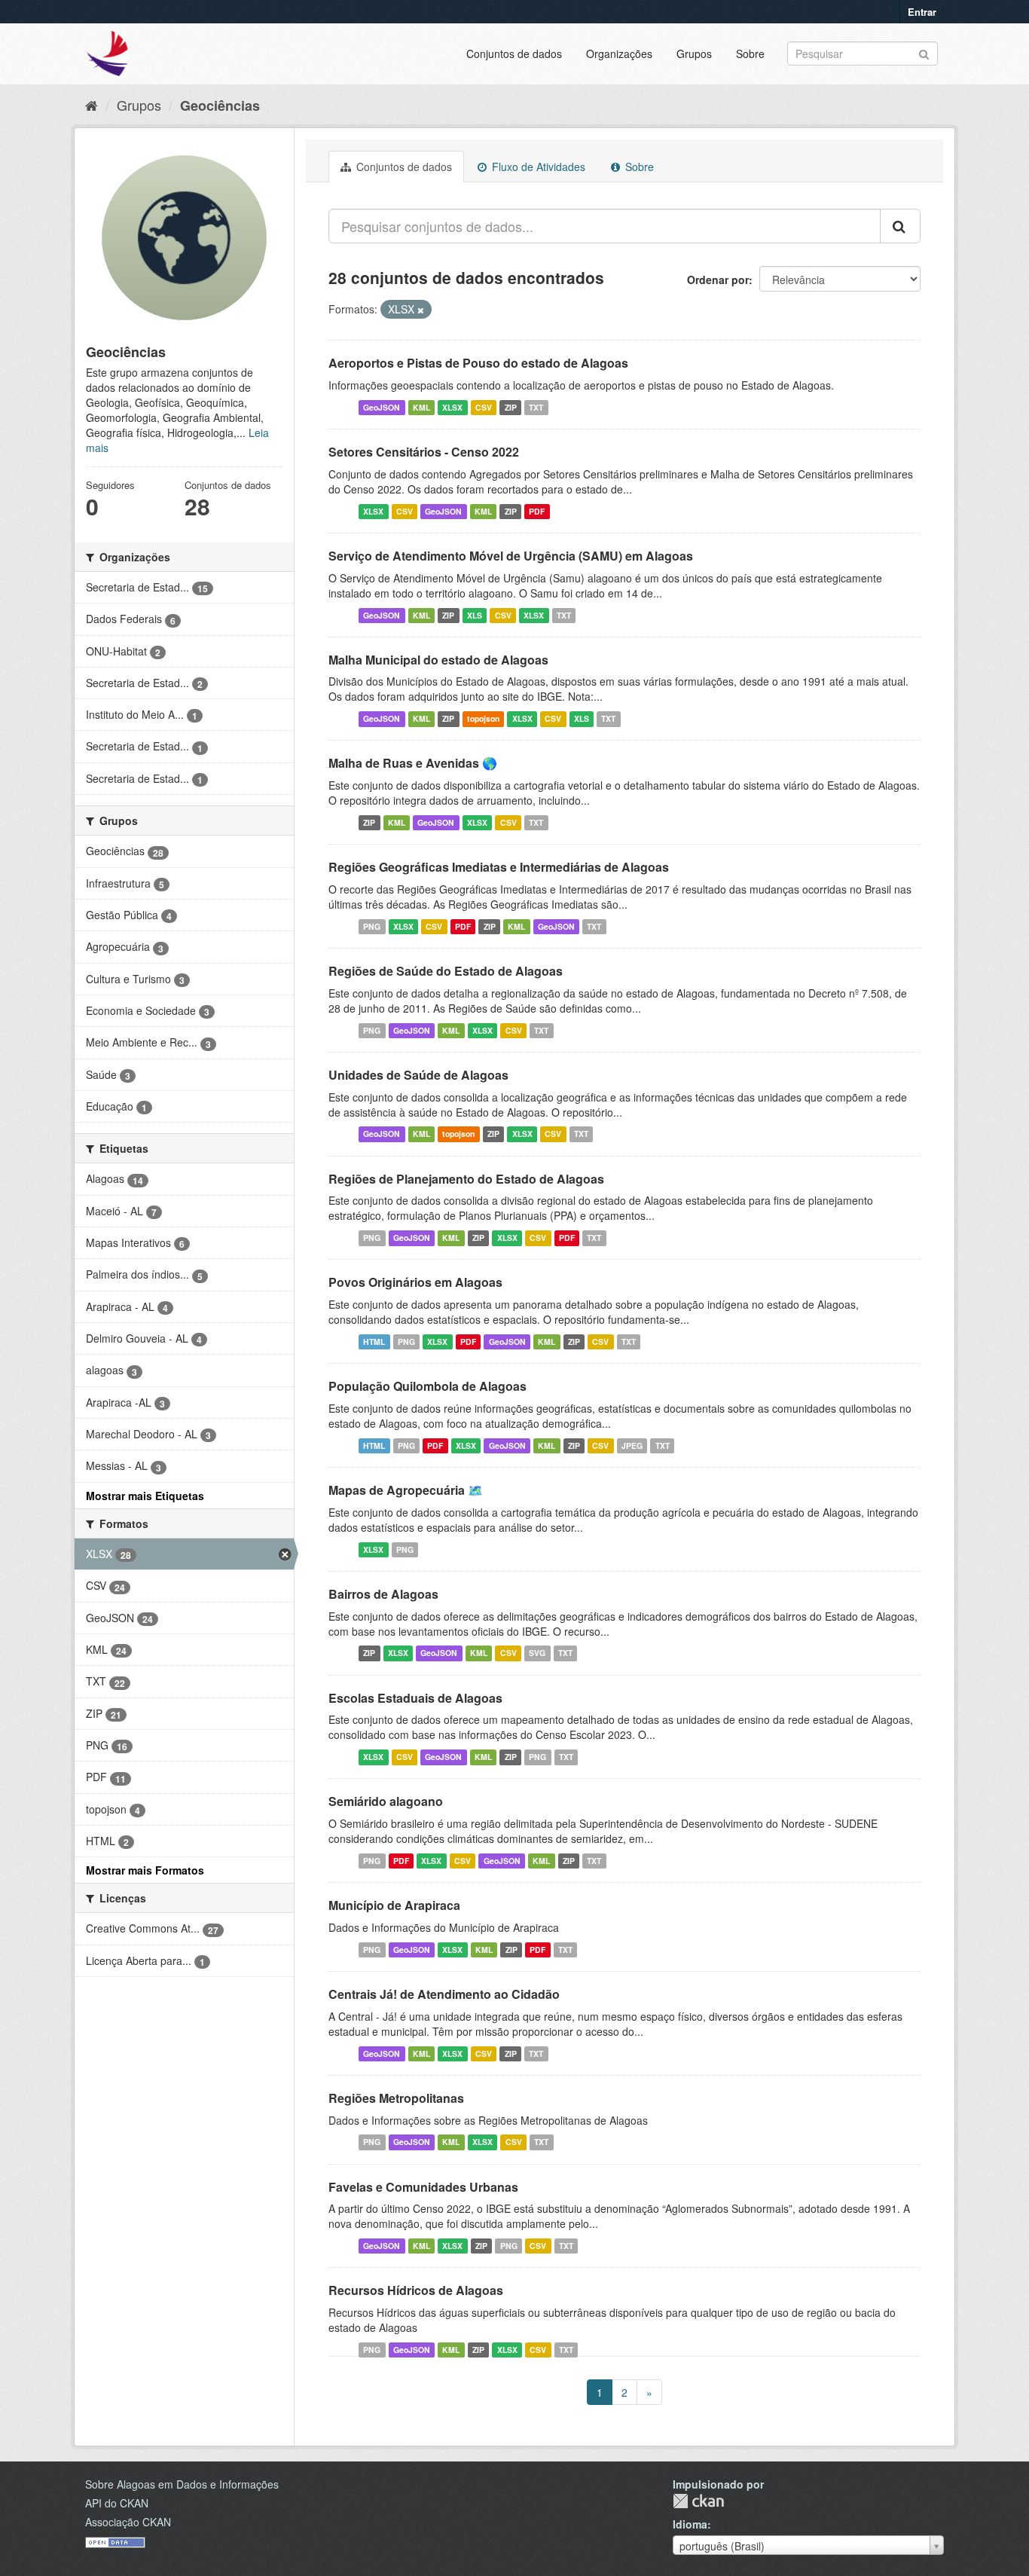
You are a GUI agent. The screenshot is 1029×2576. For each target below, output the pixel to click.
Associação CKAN (128, 2522)
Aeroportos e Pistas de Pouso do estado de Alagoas (478, 363)
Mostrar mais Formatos (145, 1870)
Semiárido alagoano (386, 1801)
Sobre (750, 53)
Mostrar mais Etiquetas (145, 1496)
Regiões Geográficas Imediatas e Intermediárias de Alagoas (499, 867)
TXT (536, 407)
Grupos (694, 53)
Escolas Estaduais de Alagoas (415, 1698)
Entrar (922, 12)
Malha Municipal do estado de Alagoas (438, 660)
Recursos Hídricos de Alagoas (416, 2290)
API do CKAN (117, 2503)
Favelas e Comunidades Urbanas (423, 2187)
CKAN (698, 2501)
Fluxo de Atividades (537, 167)
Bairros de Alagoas (383, 1594)
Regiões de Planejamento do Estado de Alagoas (466, 1179)
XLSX (452, 407)
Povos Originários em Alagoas (415, 1282)
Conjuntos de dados (514, 53)
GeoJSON (382, 407)
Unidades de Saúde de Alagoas (418, 1075)
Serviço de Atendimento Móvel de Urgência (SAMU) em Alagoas (511, 556)
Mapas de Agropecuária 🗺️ (406, 1490)
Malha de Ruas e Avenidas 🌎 (413, 763)
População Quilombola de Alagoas (427, 1386)
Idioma (690, 2524)
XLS (475, 615)
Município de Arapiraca (394, 1905)
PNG (372, 926)
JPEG (632, 1445)
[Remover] (421, 310)
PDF (537, 511)
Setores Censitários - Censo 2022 (424, 452)
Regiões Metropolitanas (396, 2098)
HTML (374, 1341)
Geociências (220, 105)
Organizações (619, 53)
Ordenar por (718, 280)
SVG (537, 1653)
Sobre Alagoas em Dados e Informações (182, 2484)
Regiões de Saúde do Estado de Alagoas (446, 971)
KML (421, 407)
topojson (483, 718)
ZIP (511, 407)
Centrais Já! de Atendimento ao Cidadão (444, 1994)
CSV (484, 407)
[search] (900, 226)
